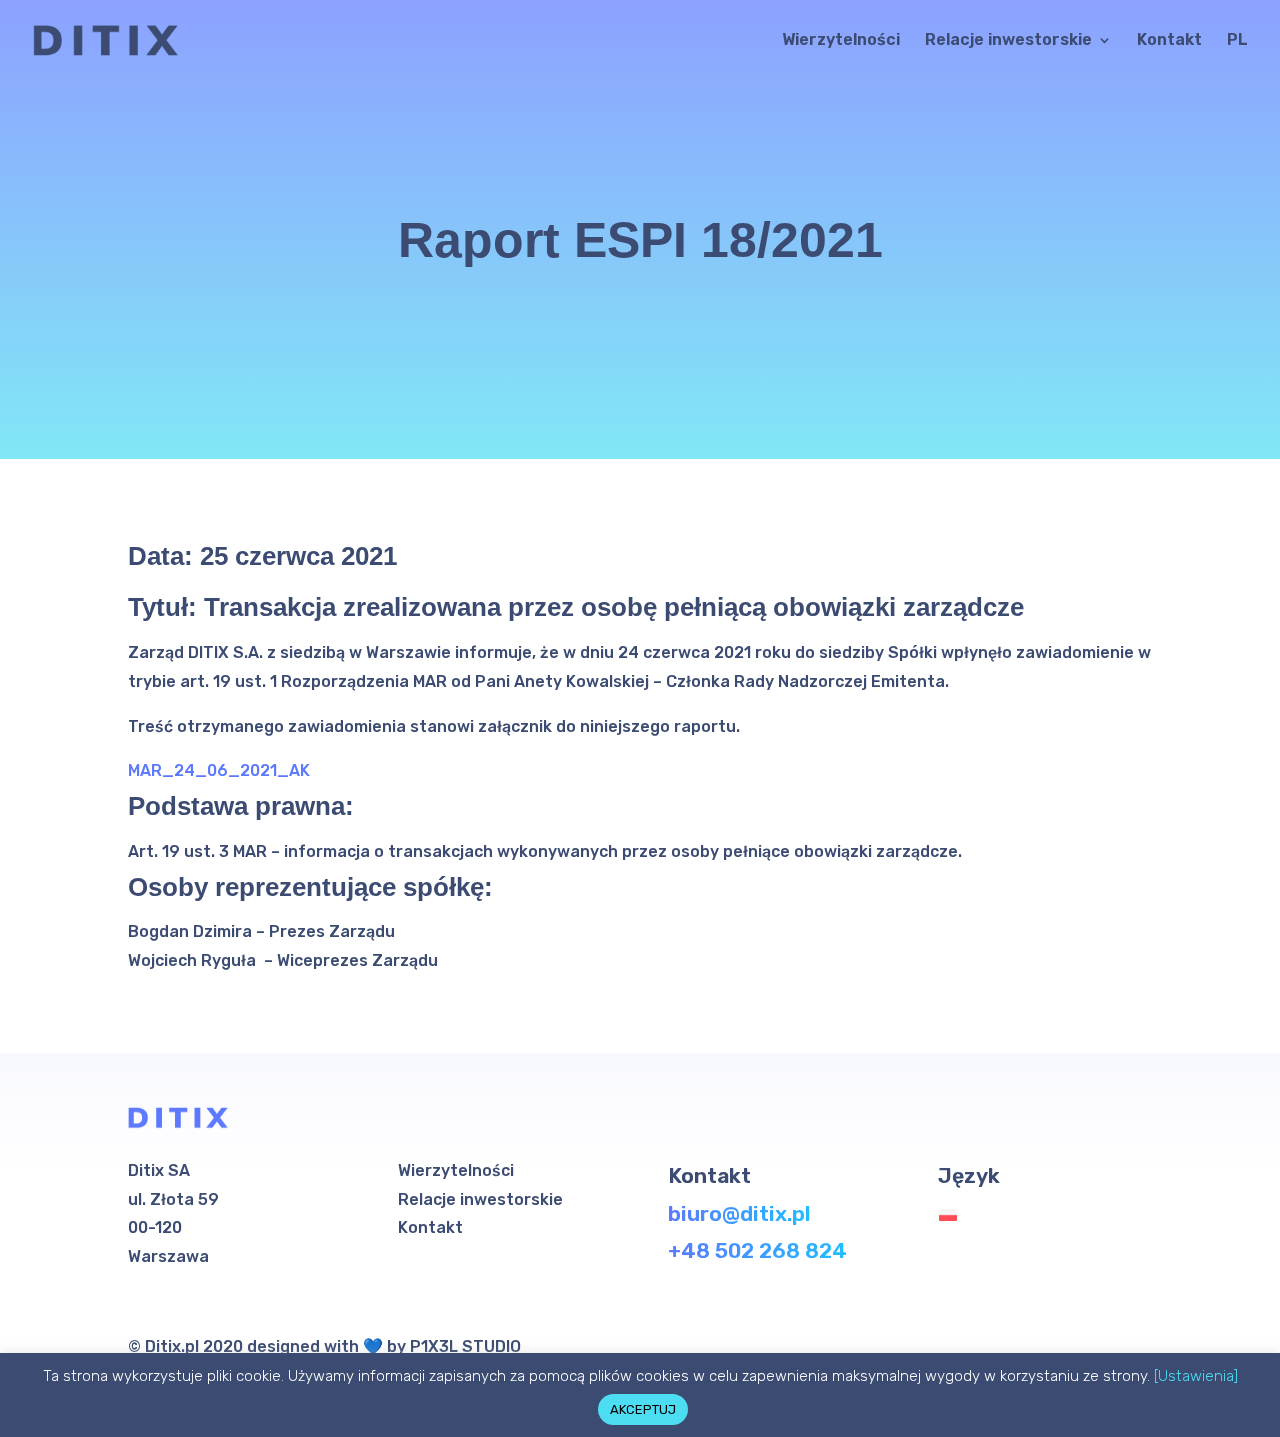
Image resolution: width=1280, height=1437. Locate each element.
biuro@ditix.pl (739, 1213)
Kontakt (1169, 41)
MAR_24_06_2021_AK (219, 770)
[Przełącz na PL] (953, 1215)
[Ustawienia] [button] (1196, 1376)
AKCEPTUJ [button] (643, 1409)
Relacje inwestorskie (1008, 41)
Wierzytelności (841, 41)
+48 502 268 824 (757, 1250)
